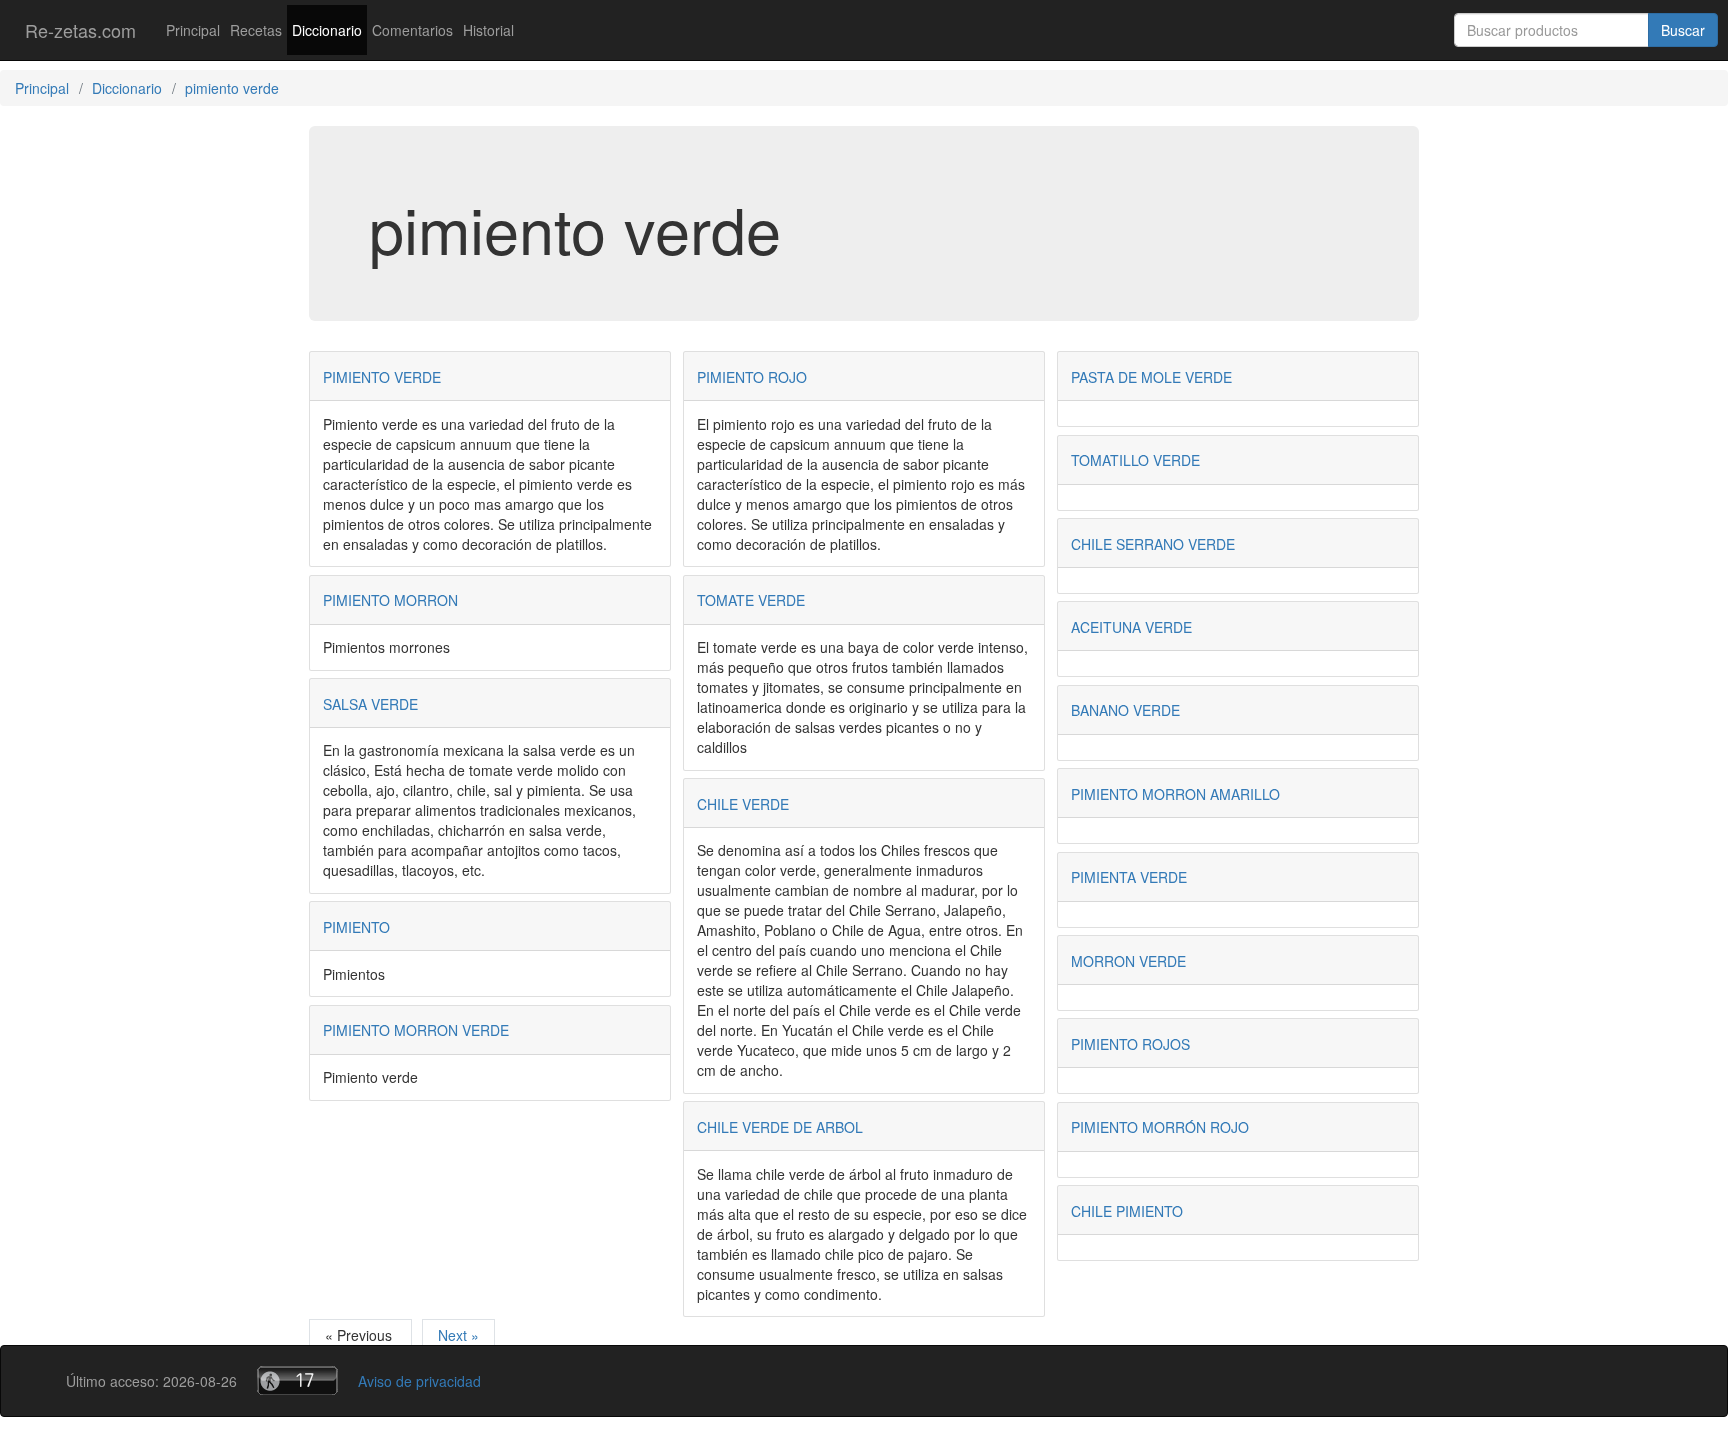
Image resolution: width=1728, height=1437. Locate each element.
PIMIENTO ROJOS (1130, 1044)
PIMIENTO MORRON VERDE (416, 1030)
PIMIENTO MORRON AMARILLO (1175, 794)
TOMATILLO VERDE (1135, 460)
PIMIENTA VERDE (1129, 877)
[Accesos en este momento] (297, 1380)
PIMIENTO (356, 927)
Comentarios (412, 30)
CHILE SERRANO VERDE (1153, 544)
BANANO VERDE (1125, 710)
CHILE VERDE (743, 804)
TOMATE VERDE (751, 600)
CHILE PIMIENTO (1127, 1211)
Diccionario (327, 30)
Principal (193, 30)
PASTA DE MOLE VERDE (1151, 377)
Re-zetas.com (80, 30)
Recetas (256, 30)
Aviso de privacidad (419, 1381)
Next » (458, 1335)
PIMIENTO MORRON (390, 600)
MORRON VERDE (1128, 961)
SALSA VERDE (370, 704)
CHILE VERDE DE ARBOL (780, 1127)
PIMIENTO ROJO (752, 377)
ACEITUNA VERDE (1131, 627)
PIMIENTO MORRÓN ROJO (1160, 1127)
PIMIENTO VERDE (382, 377)
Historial (488, 30)
